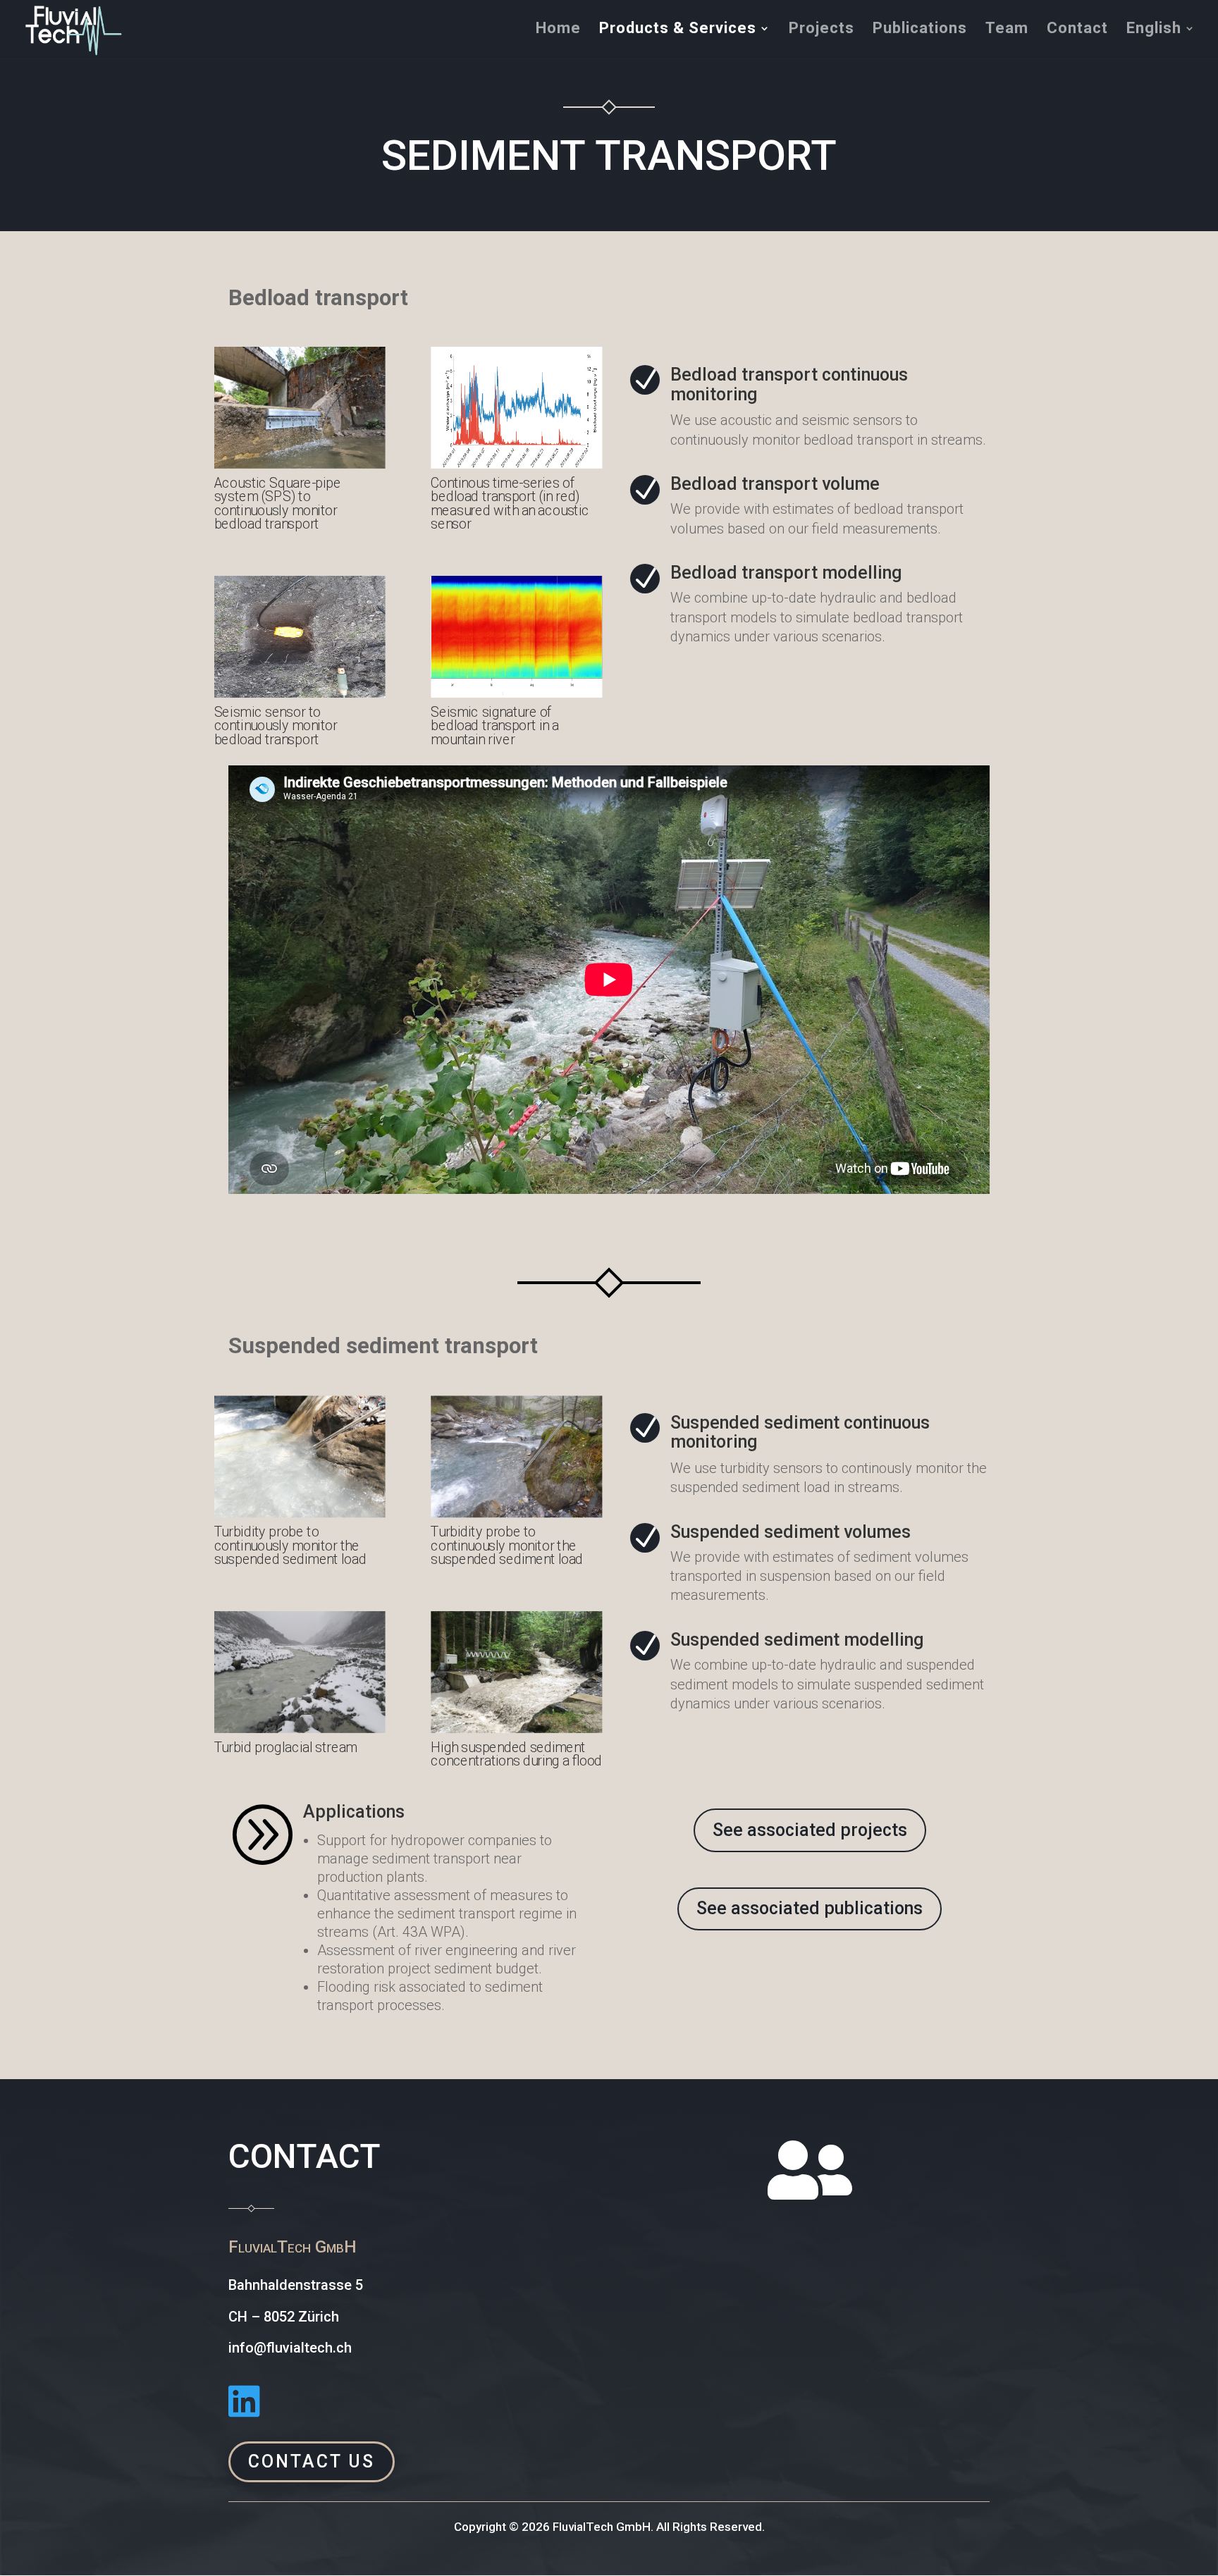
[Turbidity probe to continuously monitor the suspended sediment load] (300, 1514)
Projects (822, 30)
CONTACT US (312, 2461)
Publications (920, 30)
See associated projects (810, 1830)
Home (558, 30)
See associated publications (810, 1908)
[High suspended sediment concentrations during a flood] (516, 1729)
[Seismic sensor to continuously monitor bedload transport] (300, 694)
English (1154, 30)
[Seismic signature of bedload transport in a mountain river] (516, 694)
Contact (1077, 30)
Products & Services (678, 30)
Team (1007, 30)
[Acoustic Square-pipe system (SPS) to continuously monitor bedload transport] (300, 465)
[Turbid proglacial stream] (300, 1729)
